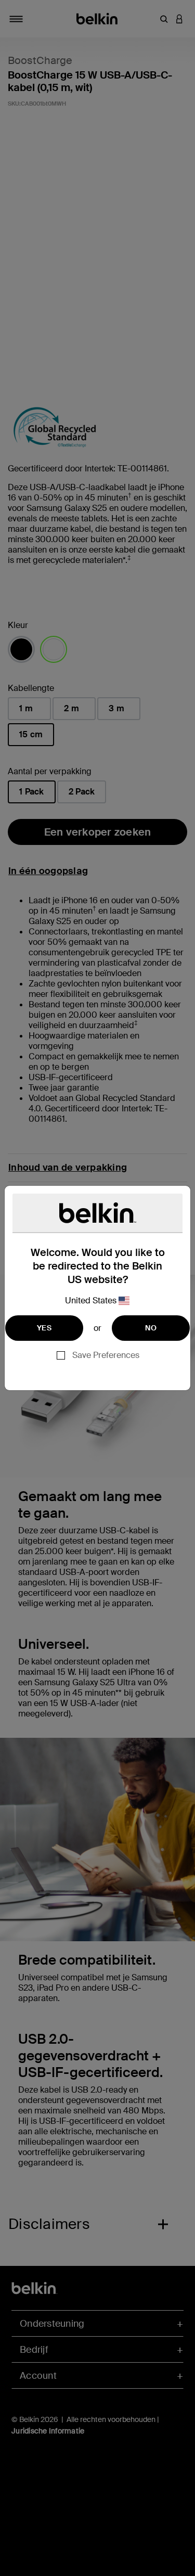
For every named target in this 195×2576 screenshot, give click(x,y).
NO (151, 1328)
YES (44, 1328)
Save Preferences (106, 1355)
